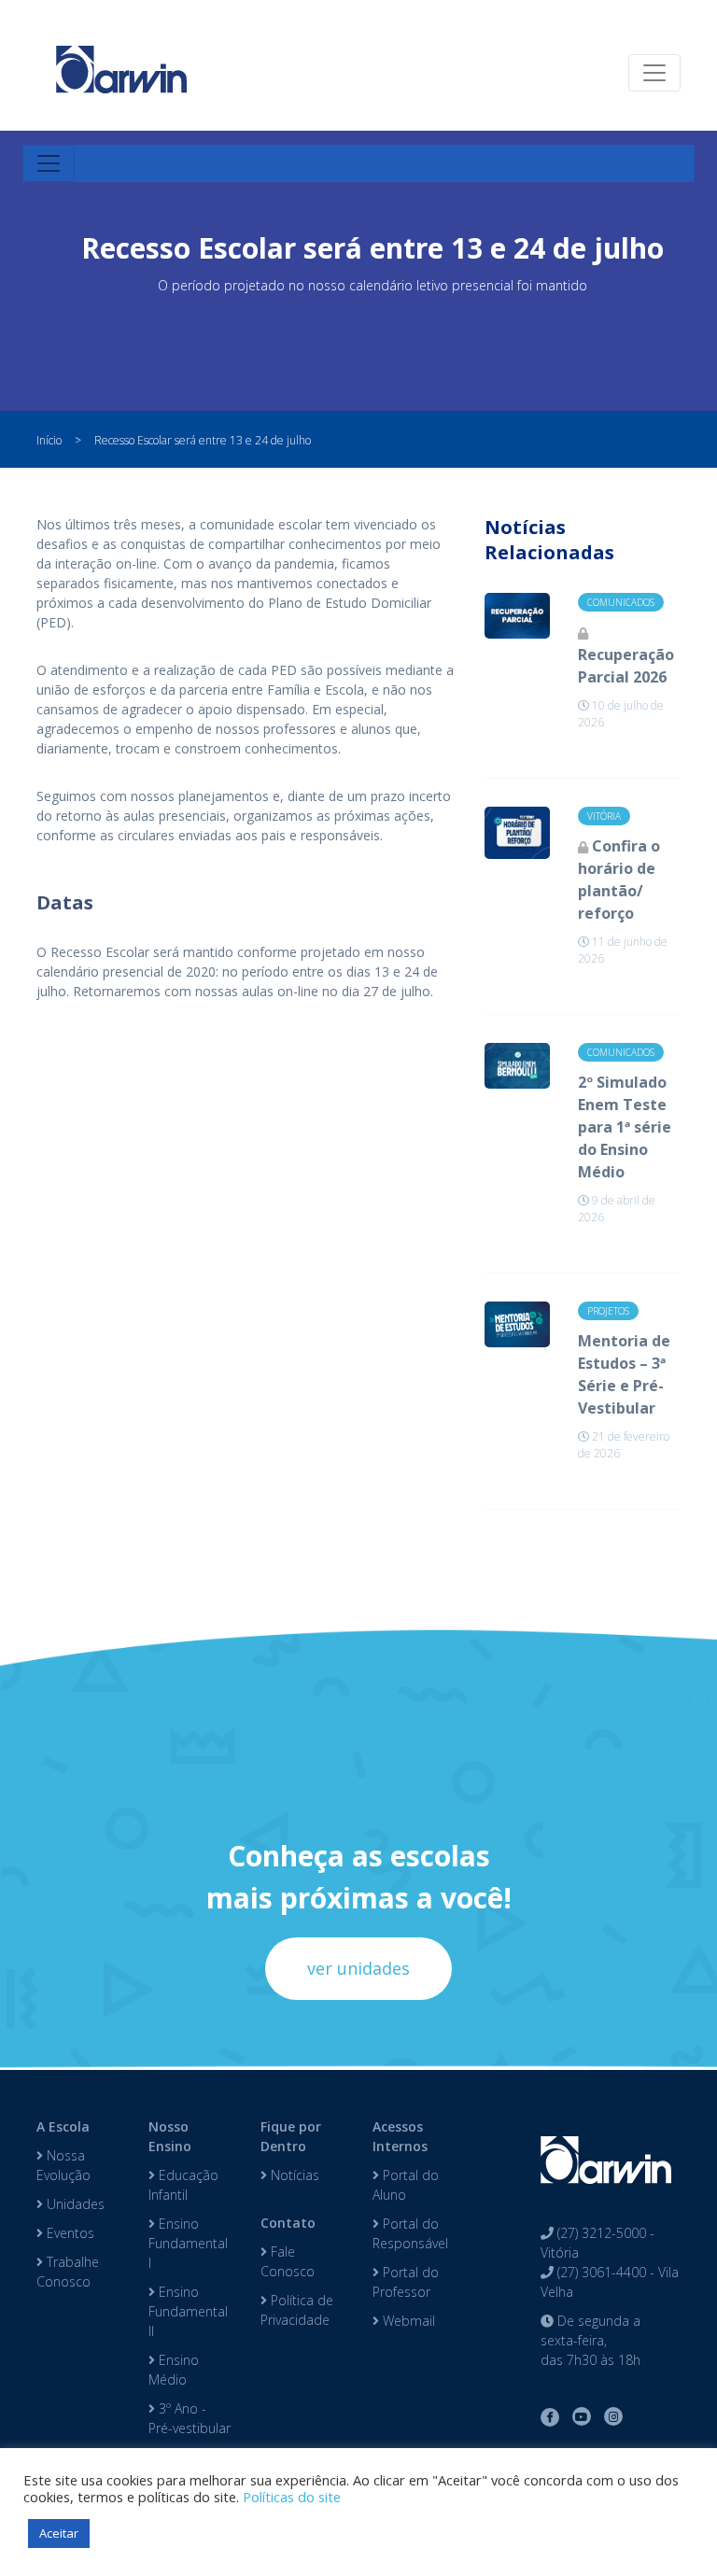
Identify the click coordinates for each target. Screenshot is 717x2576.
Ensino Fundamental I (188, 2243)
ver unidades (358, 1968)
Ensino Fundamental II (188, 2311)
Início (49, 440)
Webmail (407, 2321)
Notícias (293, 2175)
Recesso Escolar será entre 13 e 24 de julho (203, 440)
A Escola (63, 2126)
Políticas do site (292, 2497)
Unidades (74, 2204)
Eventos (69, 2233)
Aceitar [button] (59, 2533)
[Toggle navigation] (654, 73)
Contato (288, 2223)
